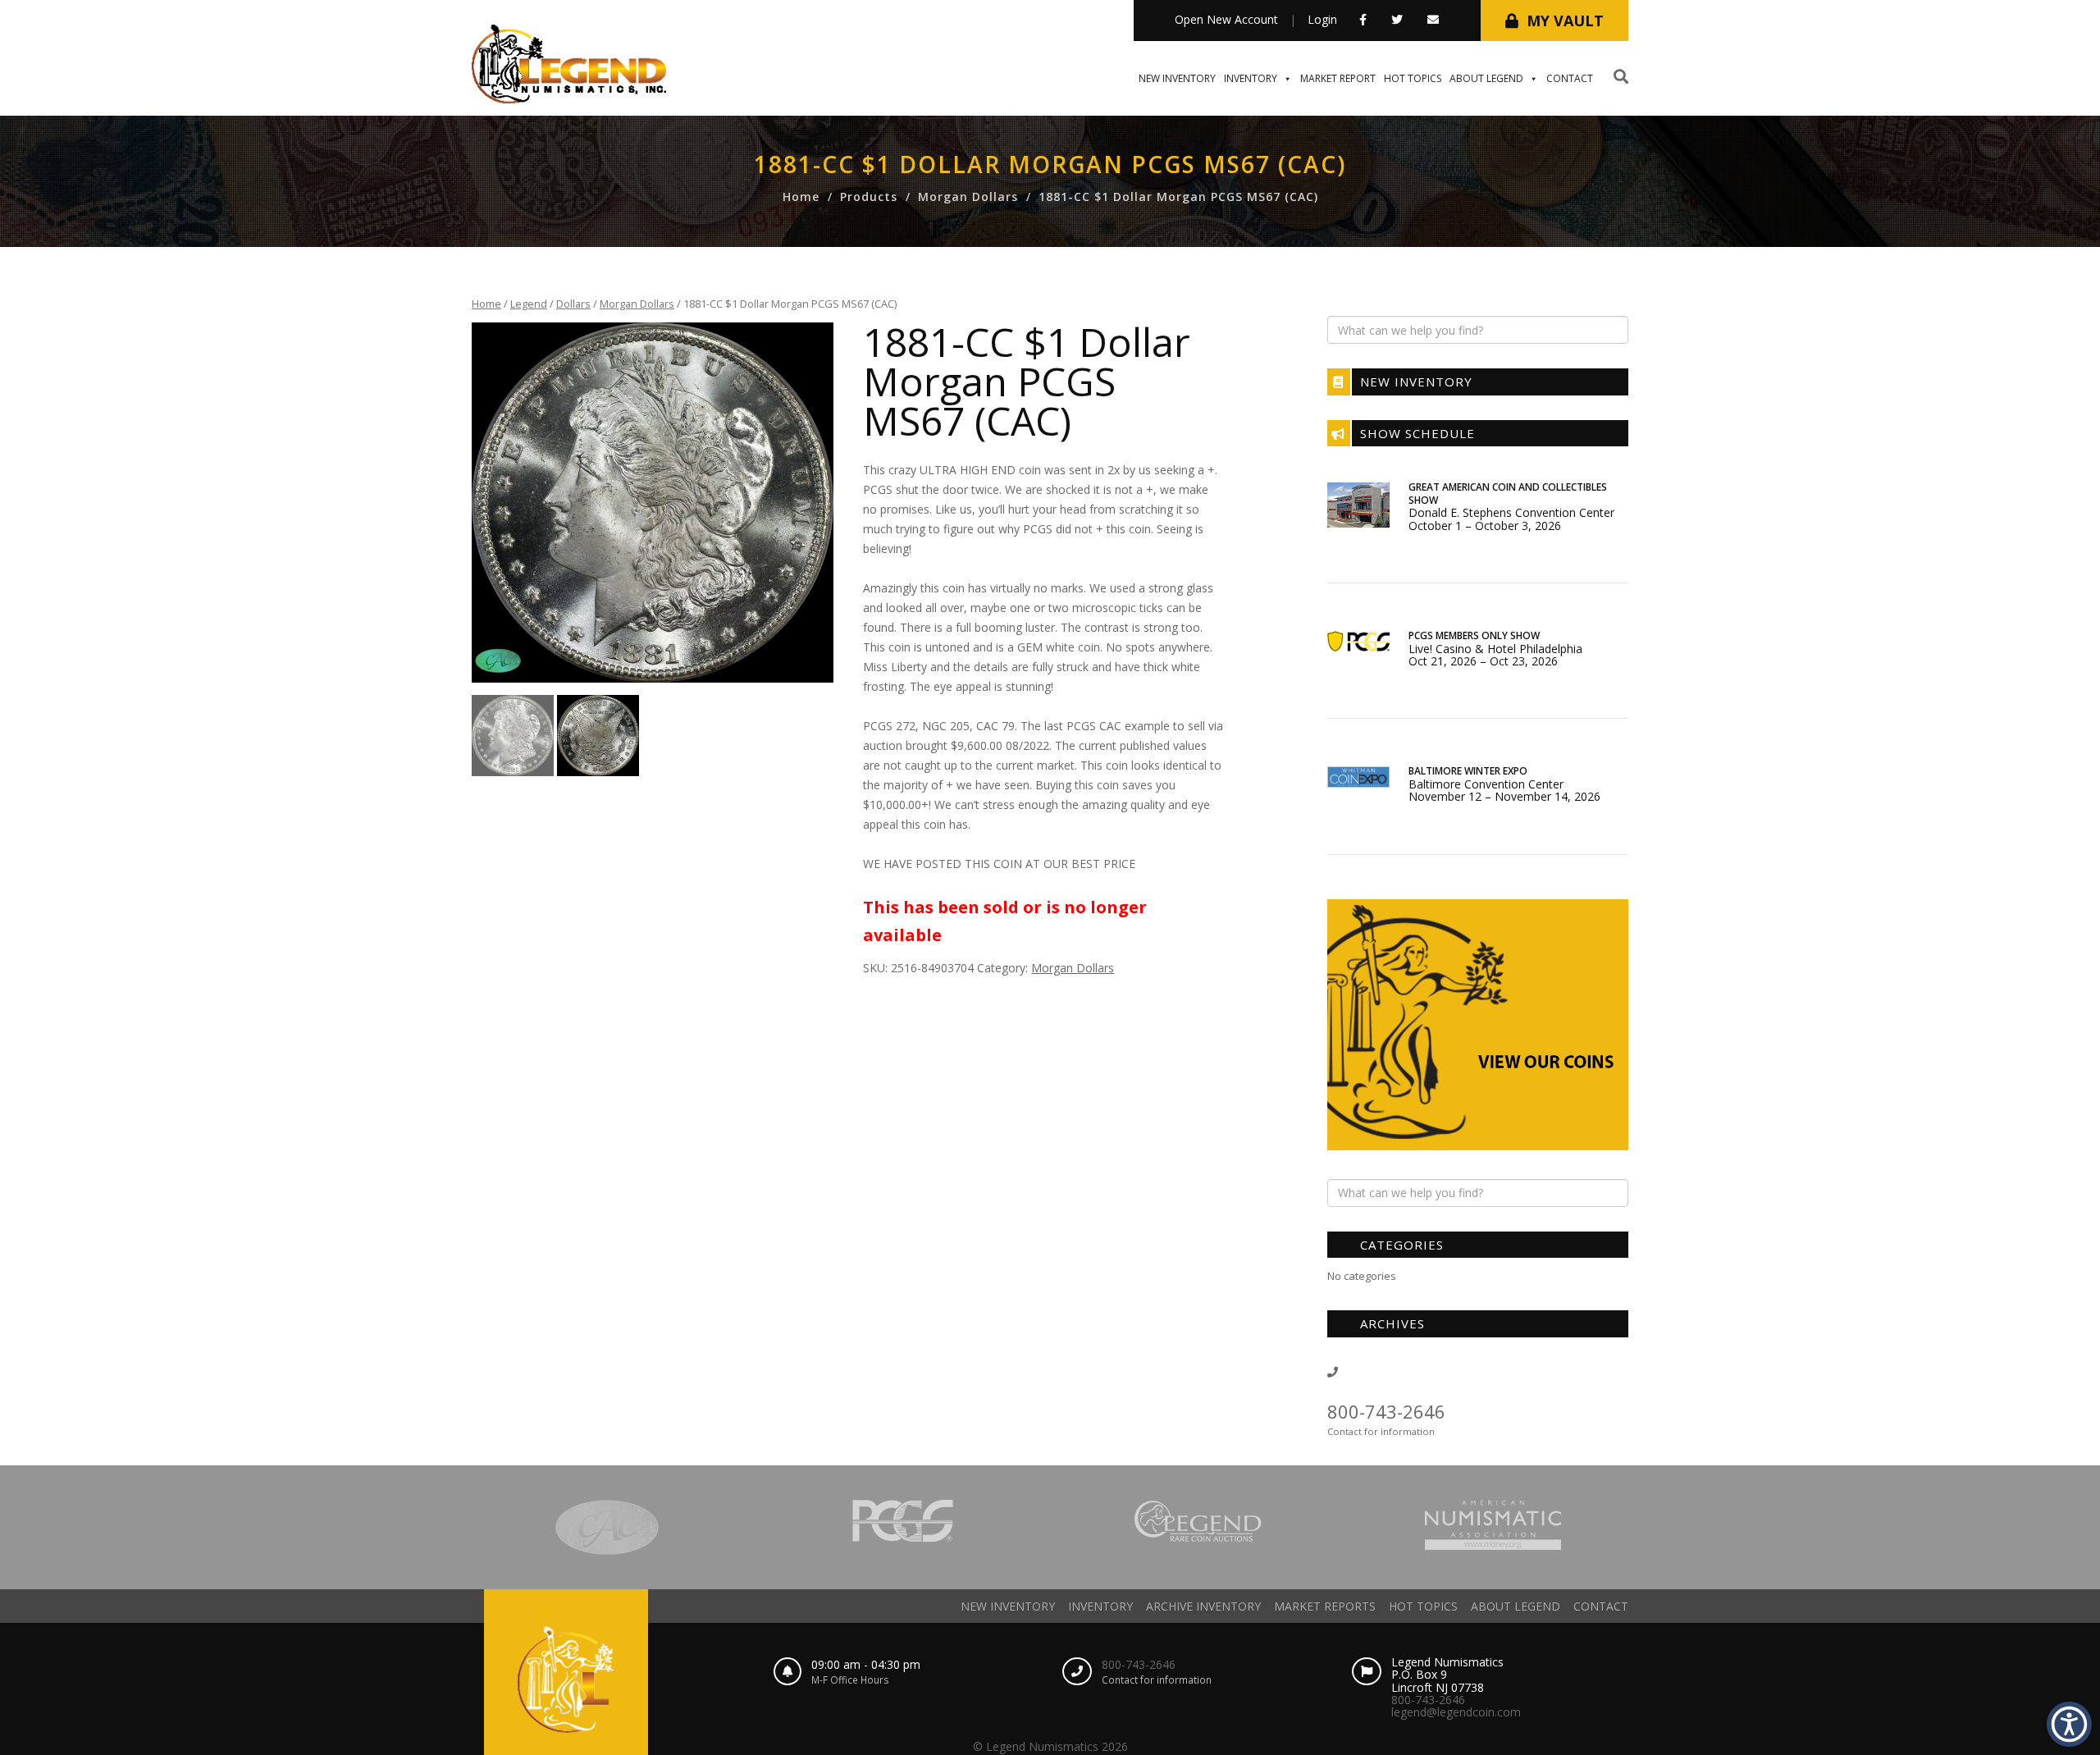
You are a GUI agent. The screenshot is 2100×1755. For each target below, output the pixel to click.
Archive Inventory (1203, 1606)
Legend (529, 304)
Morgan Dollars (968, 197)
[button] (1363, 19)
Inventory (1251, 78)
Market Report (1338, 78)
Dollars (573, 304)
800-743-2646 (1386, 1411)
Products (869, 197)
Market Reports (1325, 1606)
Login (1322, 19)
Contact (1570, 78)
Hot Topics (1413, 78)
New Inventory (1177, 78)
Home (801, 197)
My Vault (1565, 21)
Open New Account (1226, 19)
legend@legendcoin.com (1456, 1712)
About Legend (1486, 78)
